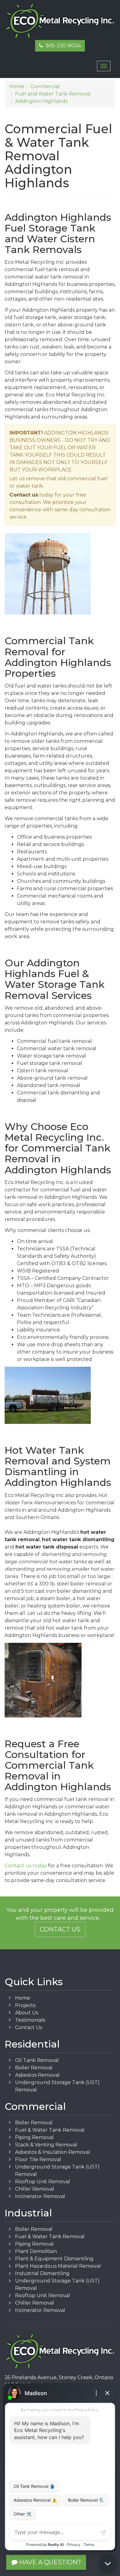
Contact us (24, 495)
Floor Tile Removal (38, 2159)
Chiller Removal (35, 2189)
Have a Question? (49, 2562)
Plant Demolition (36, 2251)
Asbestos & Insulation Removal (53, 2152)
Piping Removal (34, 2137)
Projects (25, 2005)
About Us (27, 2013)
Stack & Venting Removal (46, 2145)
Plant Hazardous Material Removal (58, 2266)
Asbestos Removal (37, 2075)
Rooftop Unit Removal (43, 2182)
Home (23, 1998)
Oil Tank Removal (37, 2060)
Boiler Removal (34, 2068)
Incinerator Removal (40, 2196)
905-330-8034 (62, 46)
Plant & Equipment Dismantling (54, 2259)
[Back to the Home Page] (60, 21)
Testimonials (30, 2020)
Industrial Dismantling (42, 2273)
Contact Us (60, 1929)
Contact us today (26, 1866)
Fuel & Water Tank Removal (50, 2130)
